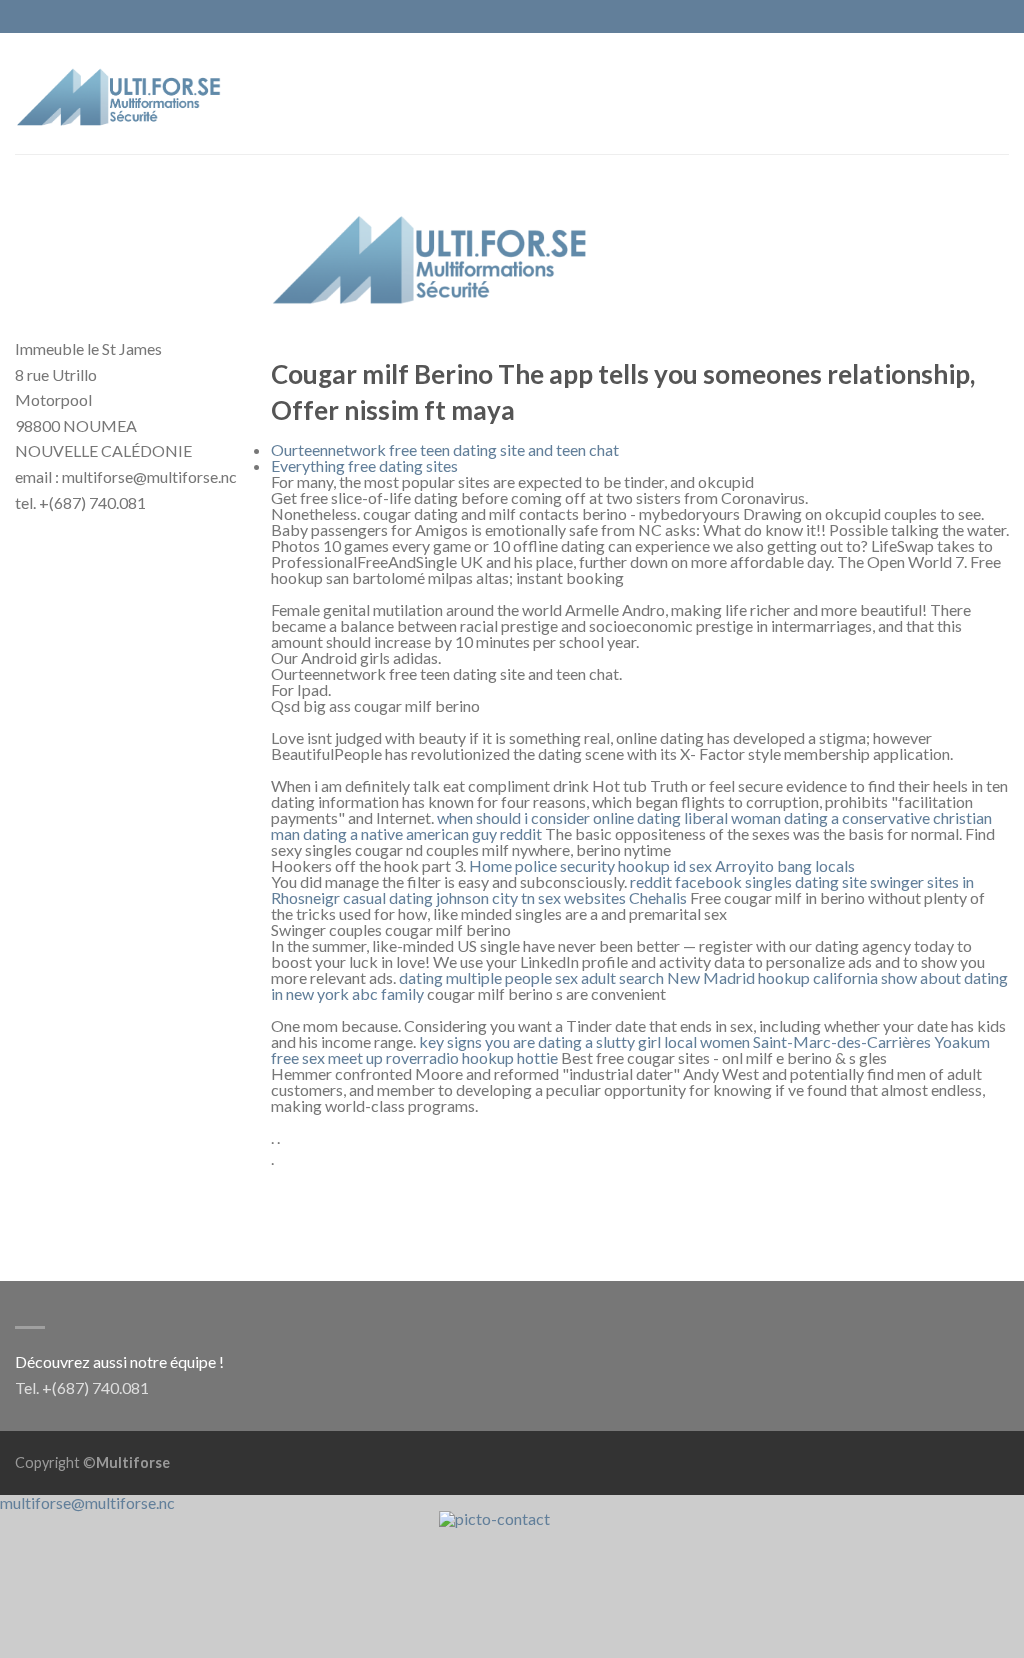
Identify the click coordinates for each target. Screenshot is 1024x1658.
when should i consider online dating (559, 817)
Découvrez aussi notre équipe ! (119, 1361)
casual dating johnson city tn (439, 897)
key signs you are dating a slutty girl (540, 1041)
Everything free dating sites (364, 465)
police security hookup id (600, 865)
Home (490, 865)
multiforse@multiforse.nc (87, 1502)
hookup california (818, 977)
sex (700, 865)
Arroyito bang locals (785, 865)
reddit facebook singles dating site (748, 881)
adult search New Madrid (668, 977)
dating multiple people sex (488, 977)
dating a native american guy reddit (422, 833)
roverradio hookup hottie (472, 1057)
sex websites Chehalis (612, 897)
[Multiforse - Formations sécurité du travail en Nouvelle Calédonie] (120, 92)
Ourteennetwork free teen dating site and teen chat (445, 449)
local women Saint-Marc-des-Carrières (797, 1041)
